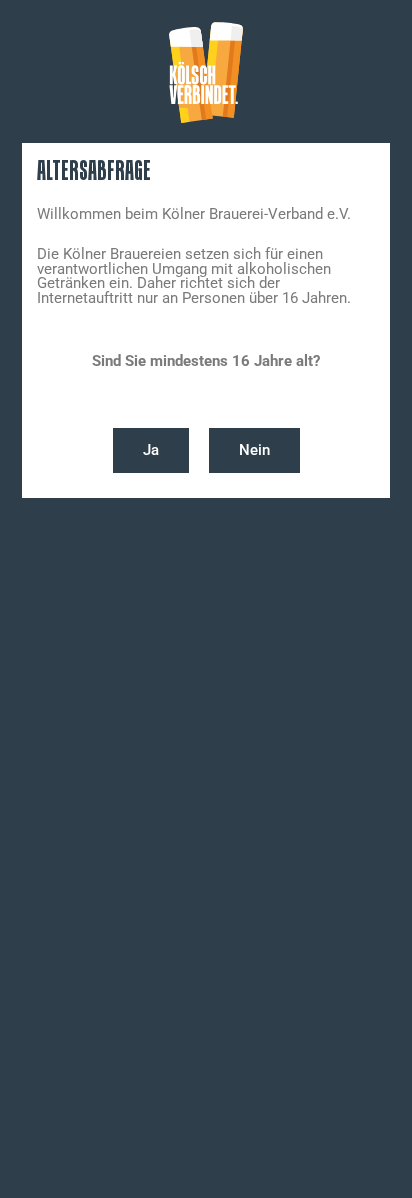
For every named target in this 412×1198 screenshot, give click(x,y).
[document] (206, 599)
